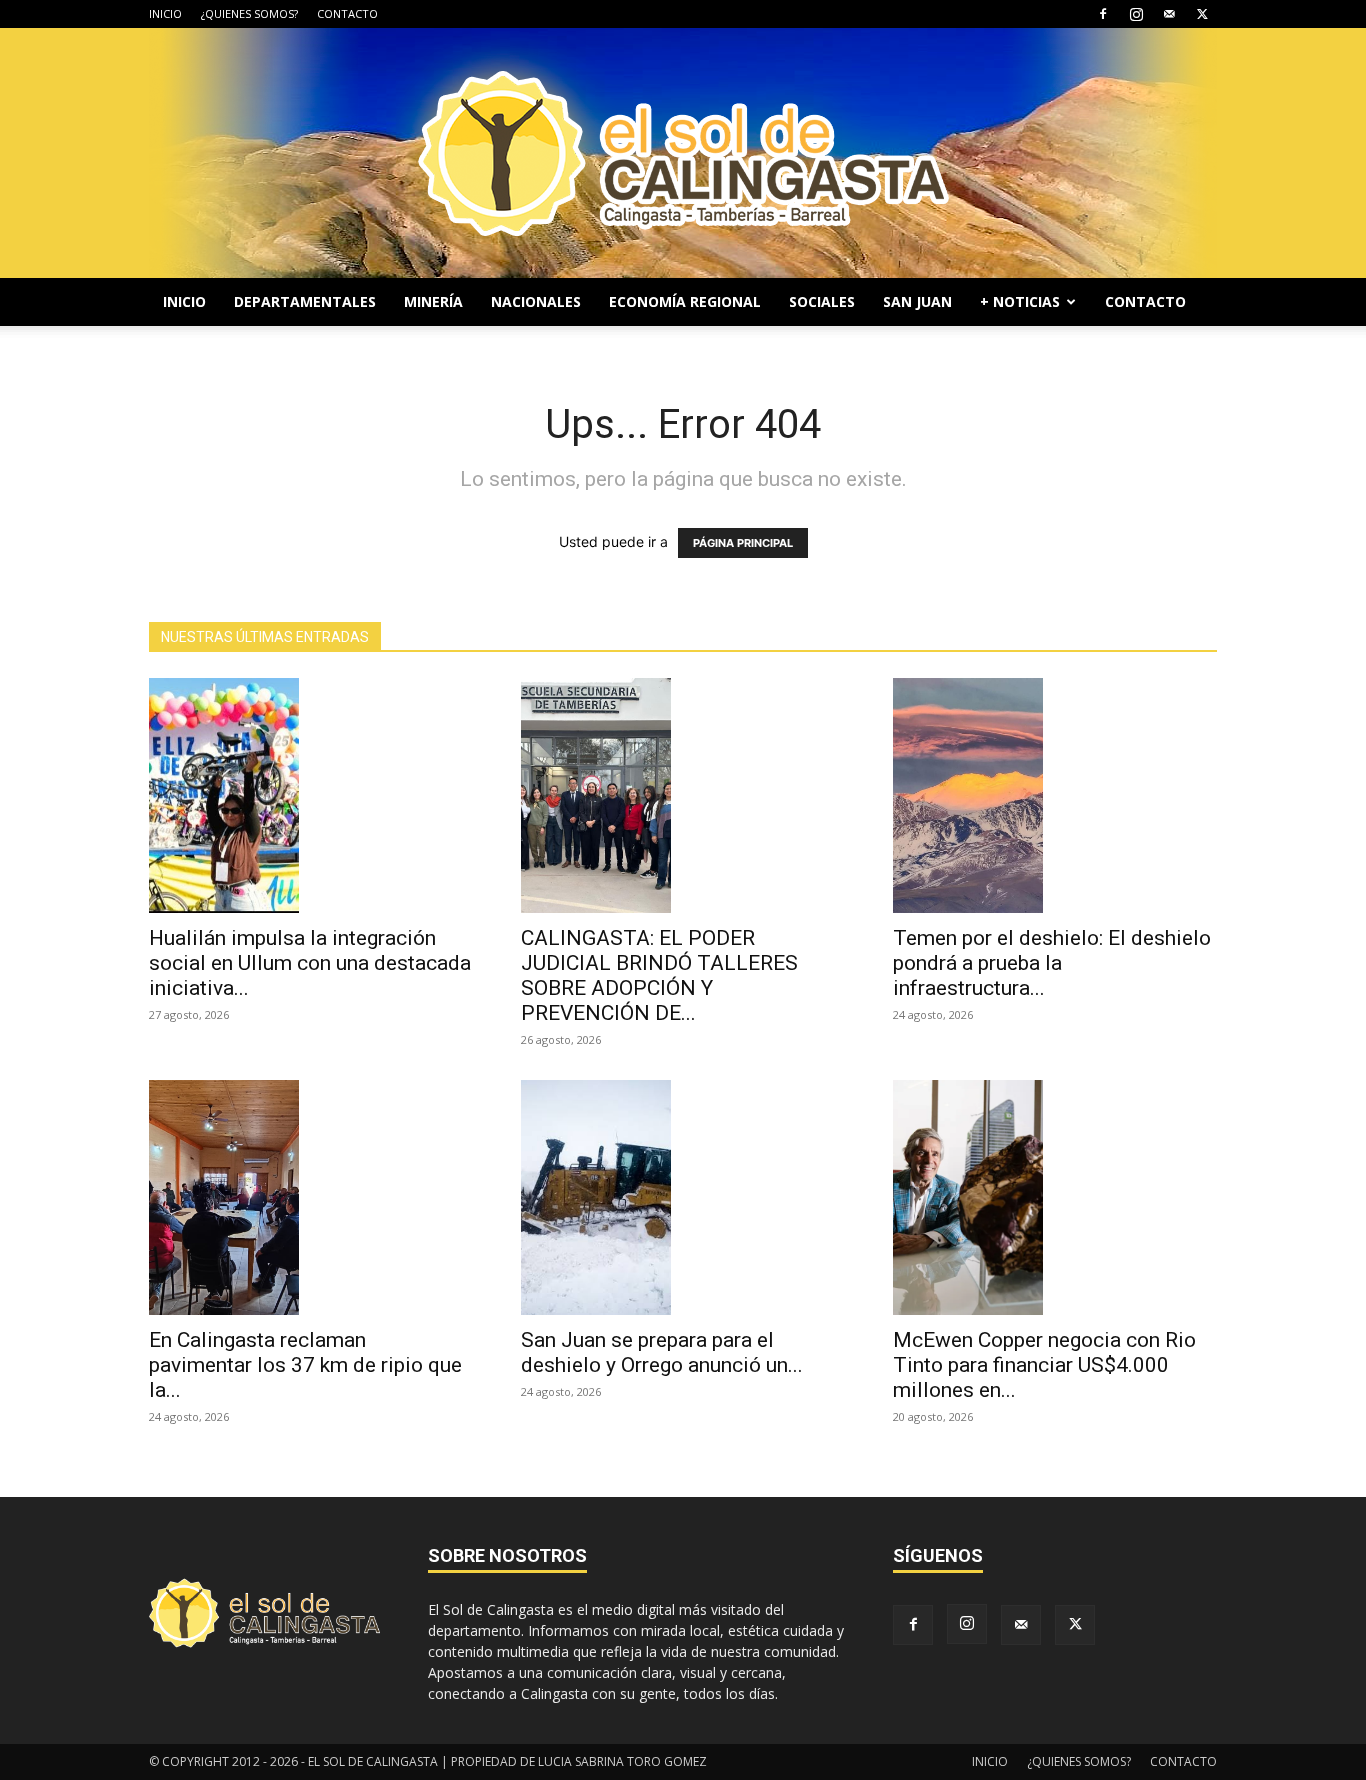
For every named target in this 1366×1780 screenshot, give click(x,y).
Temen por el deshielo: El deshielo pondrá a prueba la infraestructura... (1052, 963)
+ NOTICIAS (1020, 301)
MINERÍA (433, 301)
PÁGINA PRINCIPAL (743, 543)
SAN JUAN (917, 301)
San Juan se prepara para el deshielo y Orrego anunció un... (662, 1352)
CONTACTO (347, 13)
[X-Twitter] (1202, 14)
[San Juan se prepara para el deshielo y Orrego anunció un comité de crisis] (683, 1197)
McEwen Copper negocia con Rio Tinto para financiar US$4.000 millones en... (1044, 1365)
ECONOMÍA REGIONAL (685, 301)
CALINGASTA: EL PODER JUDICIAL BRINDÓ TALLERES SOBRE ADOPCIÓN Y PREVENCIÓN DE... (659, 975)
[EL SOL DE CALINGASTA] (683, 153)
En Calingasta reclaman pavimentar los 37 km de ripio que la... (305, 1365)
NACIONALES (536, 301)
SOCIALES (822, 301)
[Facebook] (1103, 14)
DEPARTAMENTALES (305, 301)
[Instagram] (1136, 14)
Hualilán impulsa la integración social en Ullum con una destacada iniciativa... (310, 963)
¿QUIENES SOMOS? (249, 13)
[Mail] (1169, 14)
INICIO (165, 13)
